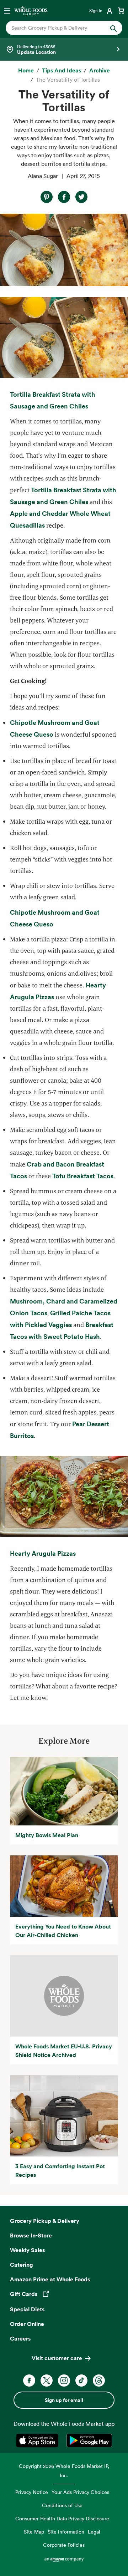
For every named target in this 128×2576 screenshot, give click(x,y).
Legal (94, 2532)
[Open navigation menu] (7, 10)
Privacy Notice (32, 2492)
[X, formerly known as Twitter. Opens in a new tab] (47, 2381)
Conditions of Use (62, 2505)
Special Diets (27, 2309)
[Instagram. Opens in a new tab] (64, 2381)
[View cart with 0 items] (121, 10)
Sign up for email (64, 2400)
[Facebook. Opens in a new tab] (29, 2381)
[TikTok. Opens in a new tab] (81, 2381)
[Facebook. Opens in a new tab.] (64, 197)
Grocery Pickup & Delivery (45, 2221)
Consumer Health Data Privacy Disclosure (62, 2518)
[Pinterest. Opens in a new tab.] (47, 197)
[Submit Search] (113, 28)
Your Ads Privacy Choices (80, 2492)
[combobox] (59, 28)
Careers (20, 2338)
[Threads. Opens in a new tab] (99, 2381)
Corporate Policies (64, 2545)
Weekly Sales (27, 2250)
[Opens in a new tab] (39, 2440)
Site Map (34, 2532)
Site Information (66, 2532)
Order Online (27, 2324)
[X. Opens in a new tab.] (81, 197)
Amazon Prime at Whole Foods (50, 2279)
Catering (22, 2265)
